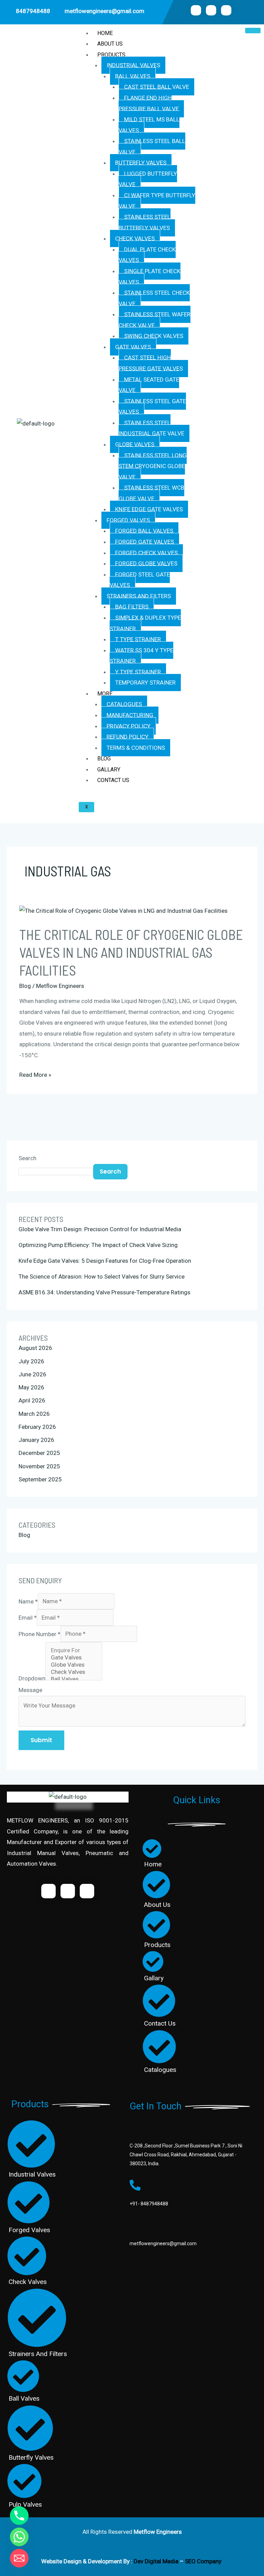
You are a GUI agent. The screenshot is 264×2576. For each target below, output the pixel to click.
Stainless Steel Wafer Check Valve (155, 320)
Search (27, 1158)
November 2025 (39, 1466)
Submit (41, 1740)
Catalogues (124, 704)
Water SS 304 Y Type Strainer (141, 656)
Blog (104, 759)
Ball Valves (133, 76)
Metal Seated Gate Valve (149, 385)
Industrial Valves (133, 65)
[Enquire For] (74, 1650)
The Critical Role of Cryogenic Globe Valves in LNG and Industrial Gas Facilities (131, 952)
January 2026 (36, 1440)
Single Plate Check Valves (150, 277)
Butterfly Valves (141, 163)
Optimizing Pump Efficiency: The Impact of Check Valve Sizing (98, 1245)
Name (28, 1601)
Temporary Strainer (145, 683)
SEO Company (204, 2561)
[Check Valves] (74, 1672)
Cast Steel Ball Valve (157, 87)
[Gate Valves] (74, 1658)
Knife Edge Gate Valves (149, 509)
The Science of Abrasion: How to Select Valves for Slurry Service (102, 1277)
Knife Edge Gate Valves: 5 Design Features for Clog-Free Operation (105, 1261)
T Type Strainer (138, 639)
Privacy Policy (129, 726)
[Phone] (19, 2516)
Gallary (109, 770)
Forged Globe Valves (146, 563)
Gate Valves (133, 347)
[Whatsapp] (19, 2537)
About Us (110, 44)
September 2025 (40, 1479)
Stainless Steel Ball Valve (152, 147)
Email (28, 1618)
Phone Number (40, 1634)
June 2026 (32, 1374)
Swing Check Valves (154, 336)
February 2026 (37, 1427)
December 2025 (39, 1453)
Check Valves (135, 238)
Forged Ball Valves (144, 531)
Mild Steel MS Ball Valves (149, 125)
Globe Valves (135, 444)
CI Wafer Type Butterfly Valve (157, 201)
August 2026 (35, 1348)
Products (111, 55)
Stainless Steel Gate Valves (152, 407)
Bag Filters (132, 607)
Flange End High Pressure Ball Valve (149, 103)
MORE (105, 694)
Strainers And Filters (139, 596)
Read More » (35, 1074)
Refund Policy (128, 737)
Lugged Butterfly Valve (148, 179)
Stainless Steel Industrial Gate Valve (151, 428)
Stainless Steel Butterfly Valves (145, 222)
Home (105, 33)
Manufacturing (130, 715)
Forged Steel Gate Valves (140, 580)
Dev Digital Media (156, 2561)
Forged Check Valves (146, 553)
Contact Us (113, 780)
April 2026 (32, 1400)
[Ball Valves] (74, 1679)
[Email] (19, 2558)
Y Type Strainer (138, 672)
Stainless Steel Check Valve (154, 298)
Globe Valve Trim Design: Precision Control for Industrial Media (100, 1229)
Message (30, 1690)
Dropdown (32, 1678)
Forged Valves (128, 520)
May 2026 (31, 1387)
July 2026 (31, 1361)
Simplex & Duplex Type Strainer (145, 623)
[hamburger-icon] (253, 31)
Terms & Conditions (136, 748)
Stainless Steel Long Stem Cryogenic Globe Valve (153, 466)
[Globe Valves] (74, 1665)
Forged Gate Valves (145, 542)
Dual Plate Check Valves (147, 255)
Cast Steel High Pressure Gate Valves (151, 363)
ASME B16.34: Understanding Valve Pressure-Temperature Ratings (104, 1292)
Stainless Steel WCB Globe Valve (151, 493)
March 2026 (34, 1414)
